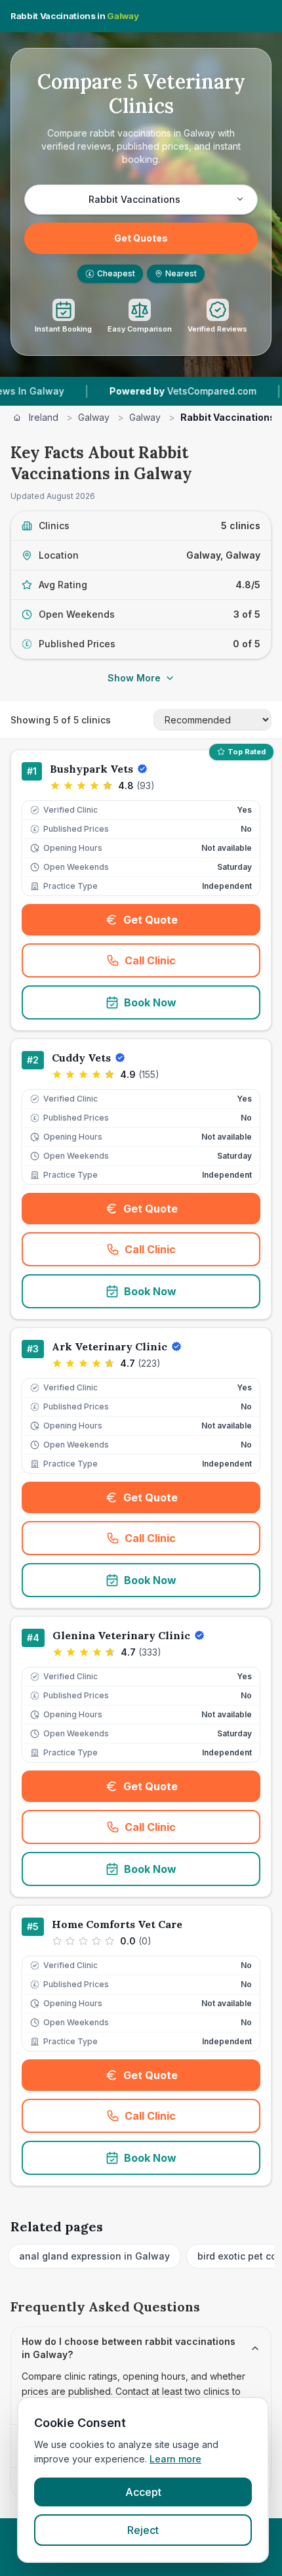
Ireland (44, 417)
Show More (134, 678)
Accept (143, 2492)
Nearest (181, 273)
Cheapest (112, 273)
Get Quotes (141, 238)
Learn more (175, 2459)
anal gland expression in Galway (94, 2256)
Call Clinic (192, 964)
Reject (143, 2530)
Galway (94, 417)
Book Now (150, 1002)
